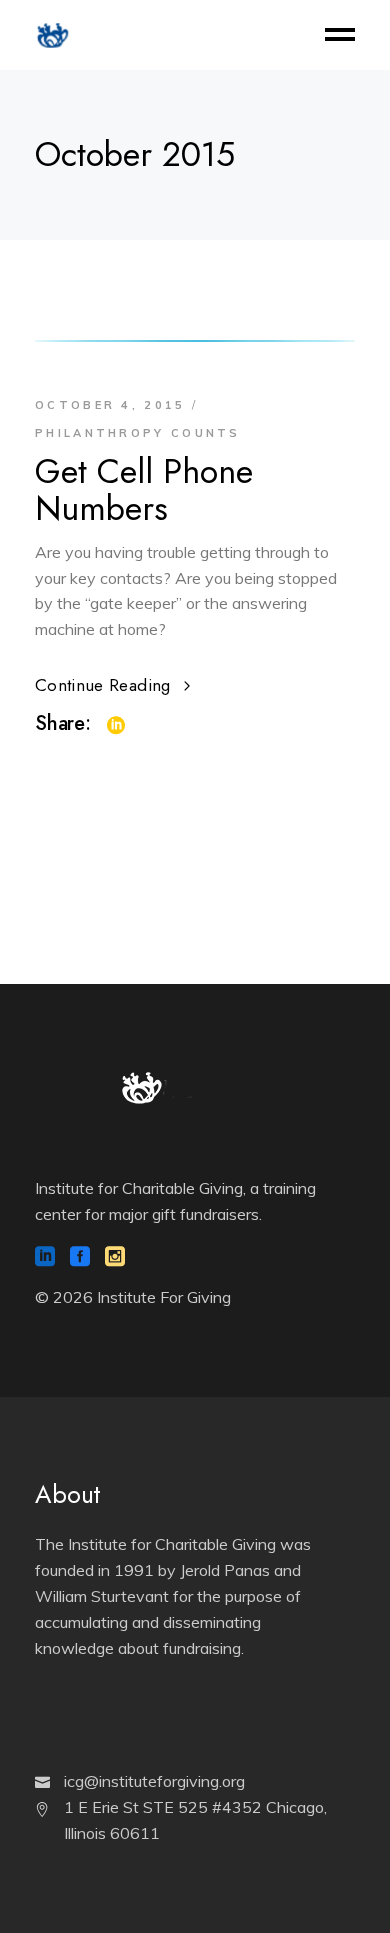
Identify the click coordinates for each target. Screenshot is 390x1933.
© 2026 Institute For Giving (133, 1297)
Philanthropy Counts (138, 433)
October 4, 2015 (110, 405)
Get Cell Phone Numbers (144, 490)
